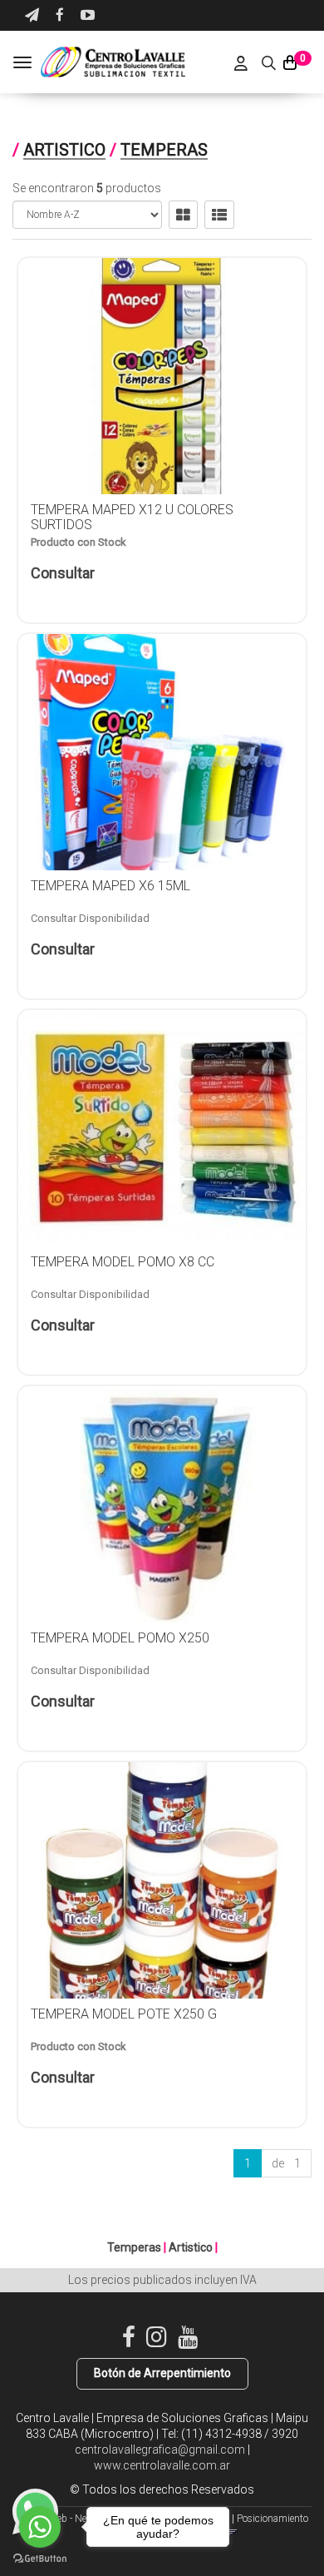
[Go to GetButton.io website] (40, 2559)
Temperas (164, 150)
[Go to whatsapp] (40, 2527)
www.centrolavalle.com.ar (162, 2465)
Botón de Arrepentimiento (162, 2373)
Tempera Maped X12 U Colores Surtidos (132, 517)
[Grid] (183, 215)
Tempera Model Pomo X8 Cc (123, 1262)
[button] (32, 15)
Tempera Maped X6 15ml (110, 886)
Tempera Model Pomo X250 (120, 1638)
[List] (219, 215)
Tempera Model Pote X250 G (124, 2014)
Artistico (64, 150)
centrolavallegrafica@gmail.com (160, 2450)
